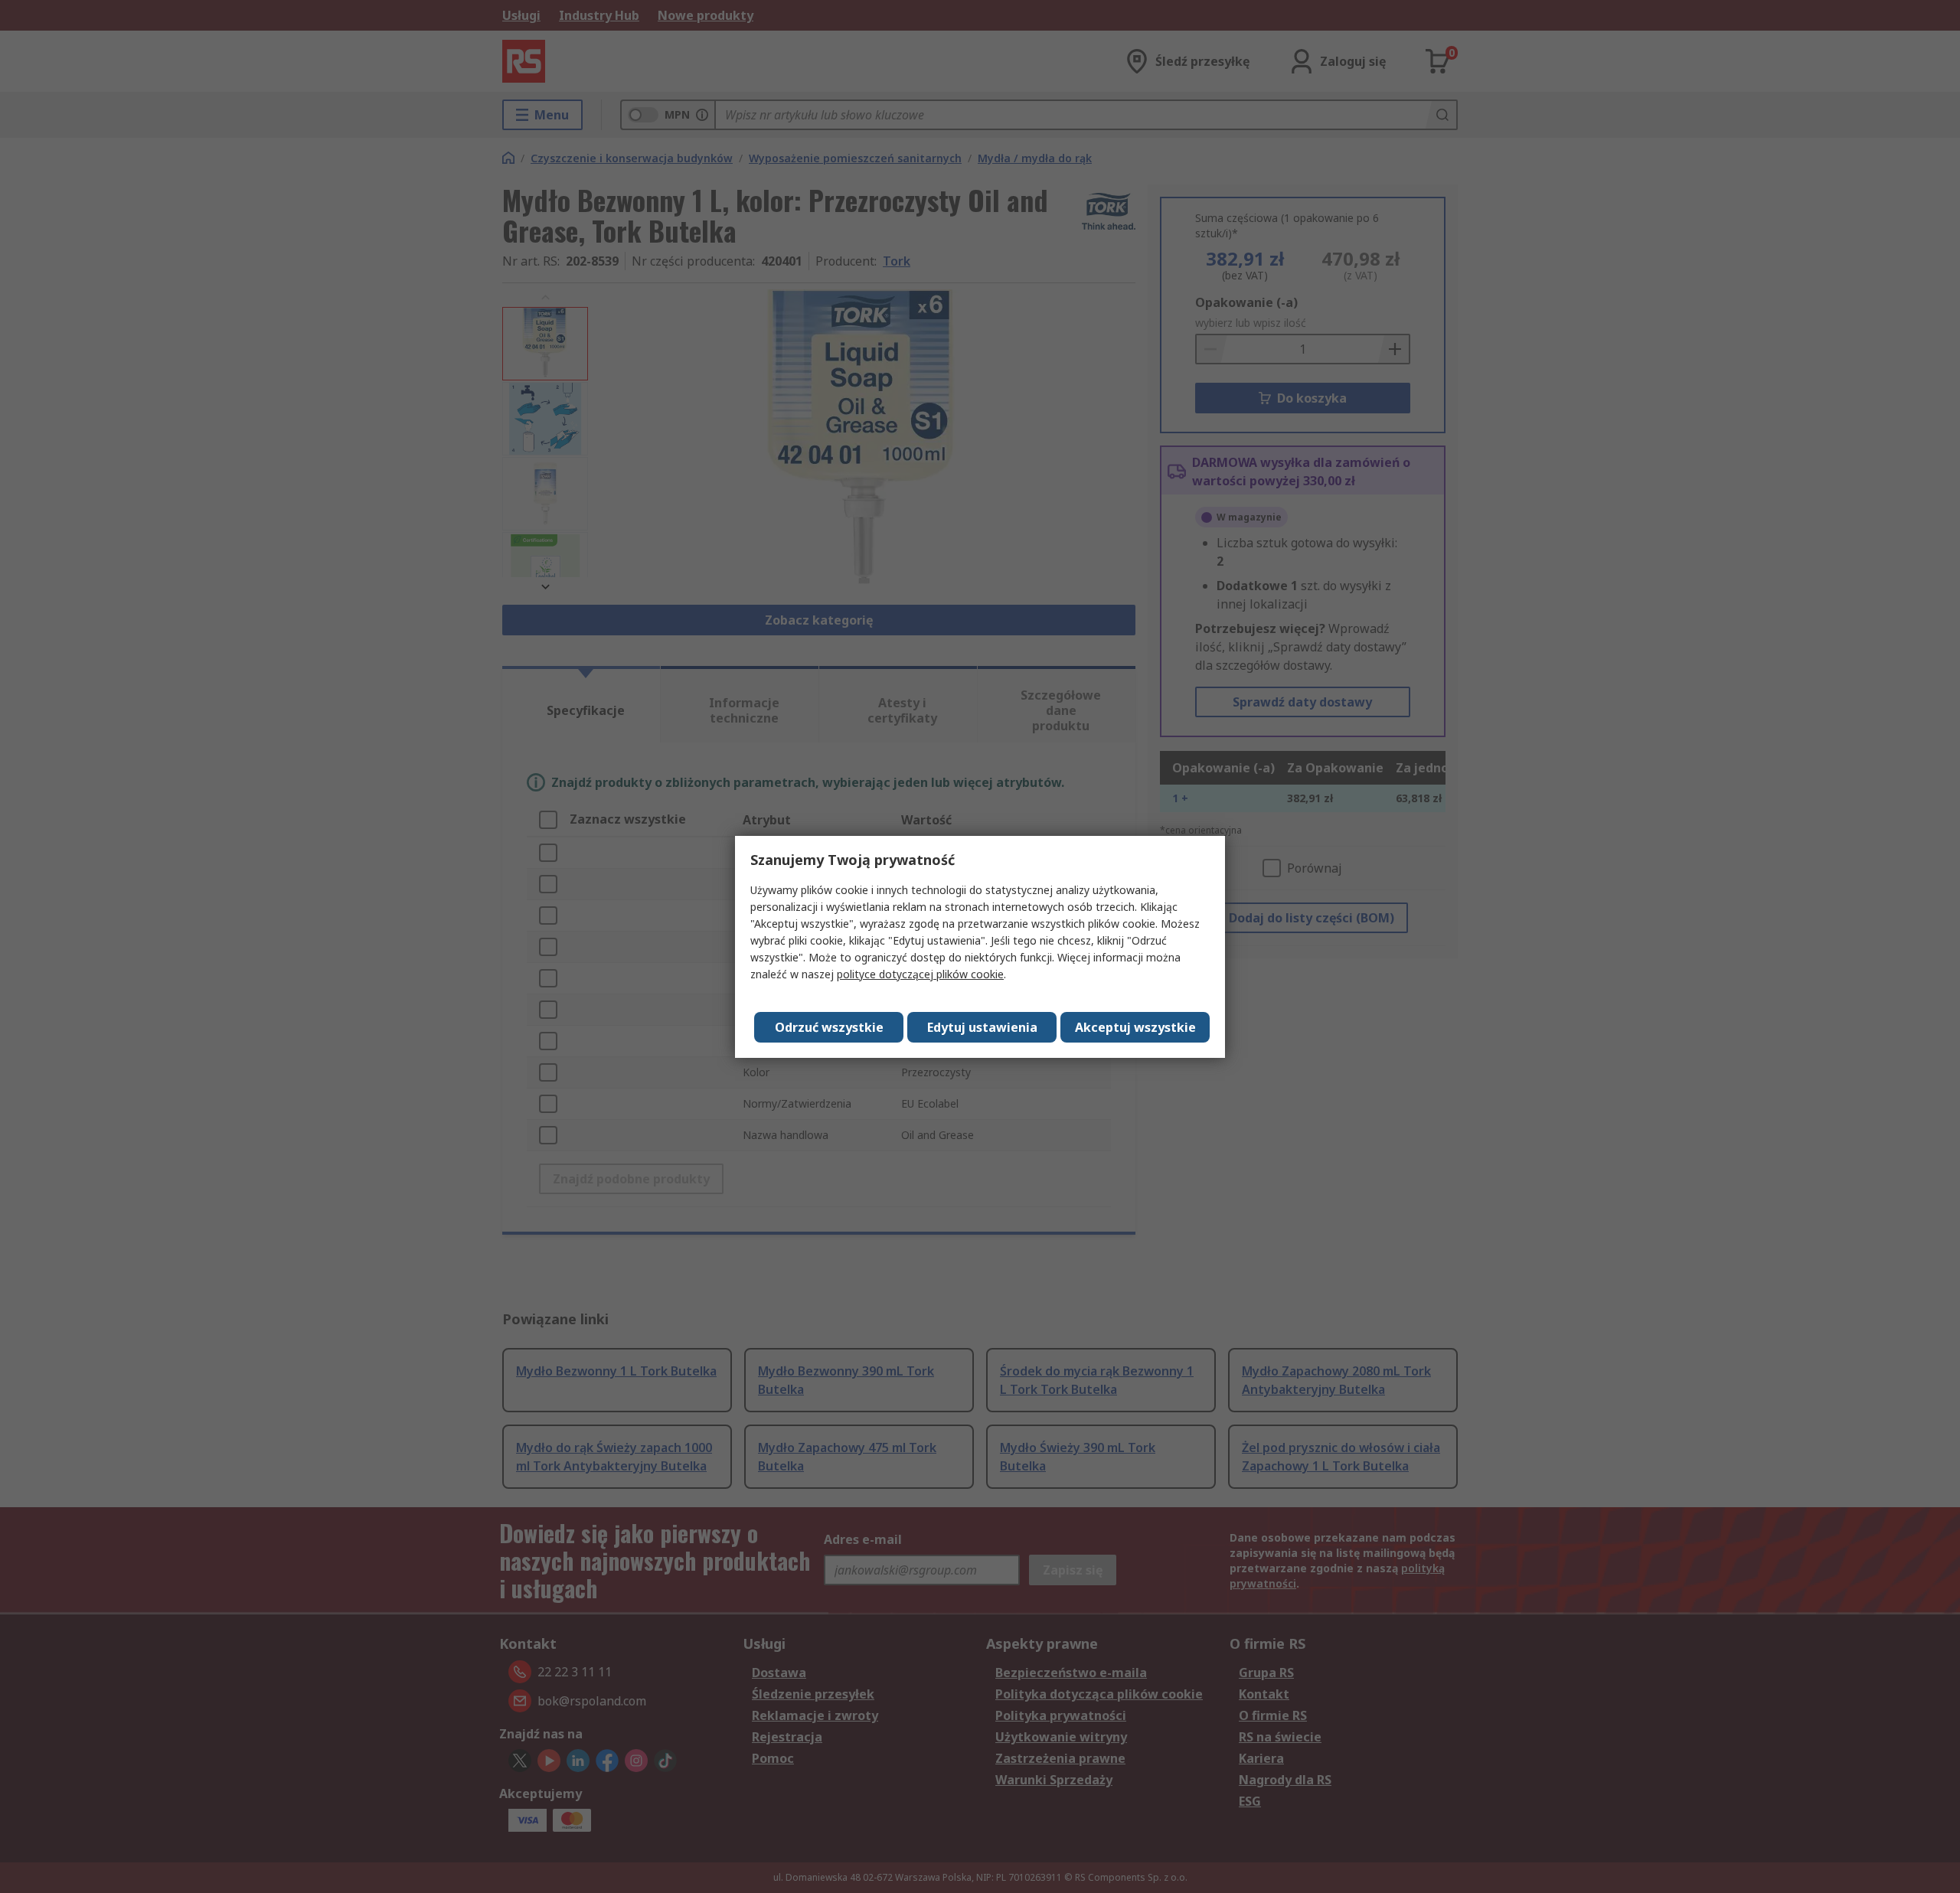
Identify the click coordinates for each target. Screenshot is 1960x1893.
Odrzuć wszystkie (829, 1027)
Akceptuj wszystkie (1135, 1027)
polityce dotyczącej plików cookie (920, 974)
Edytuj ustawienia (982, 1027)
